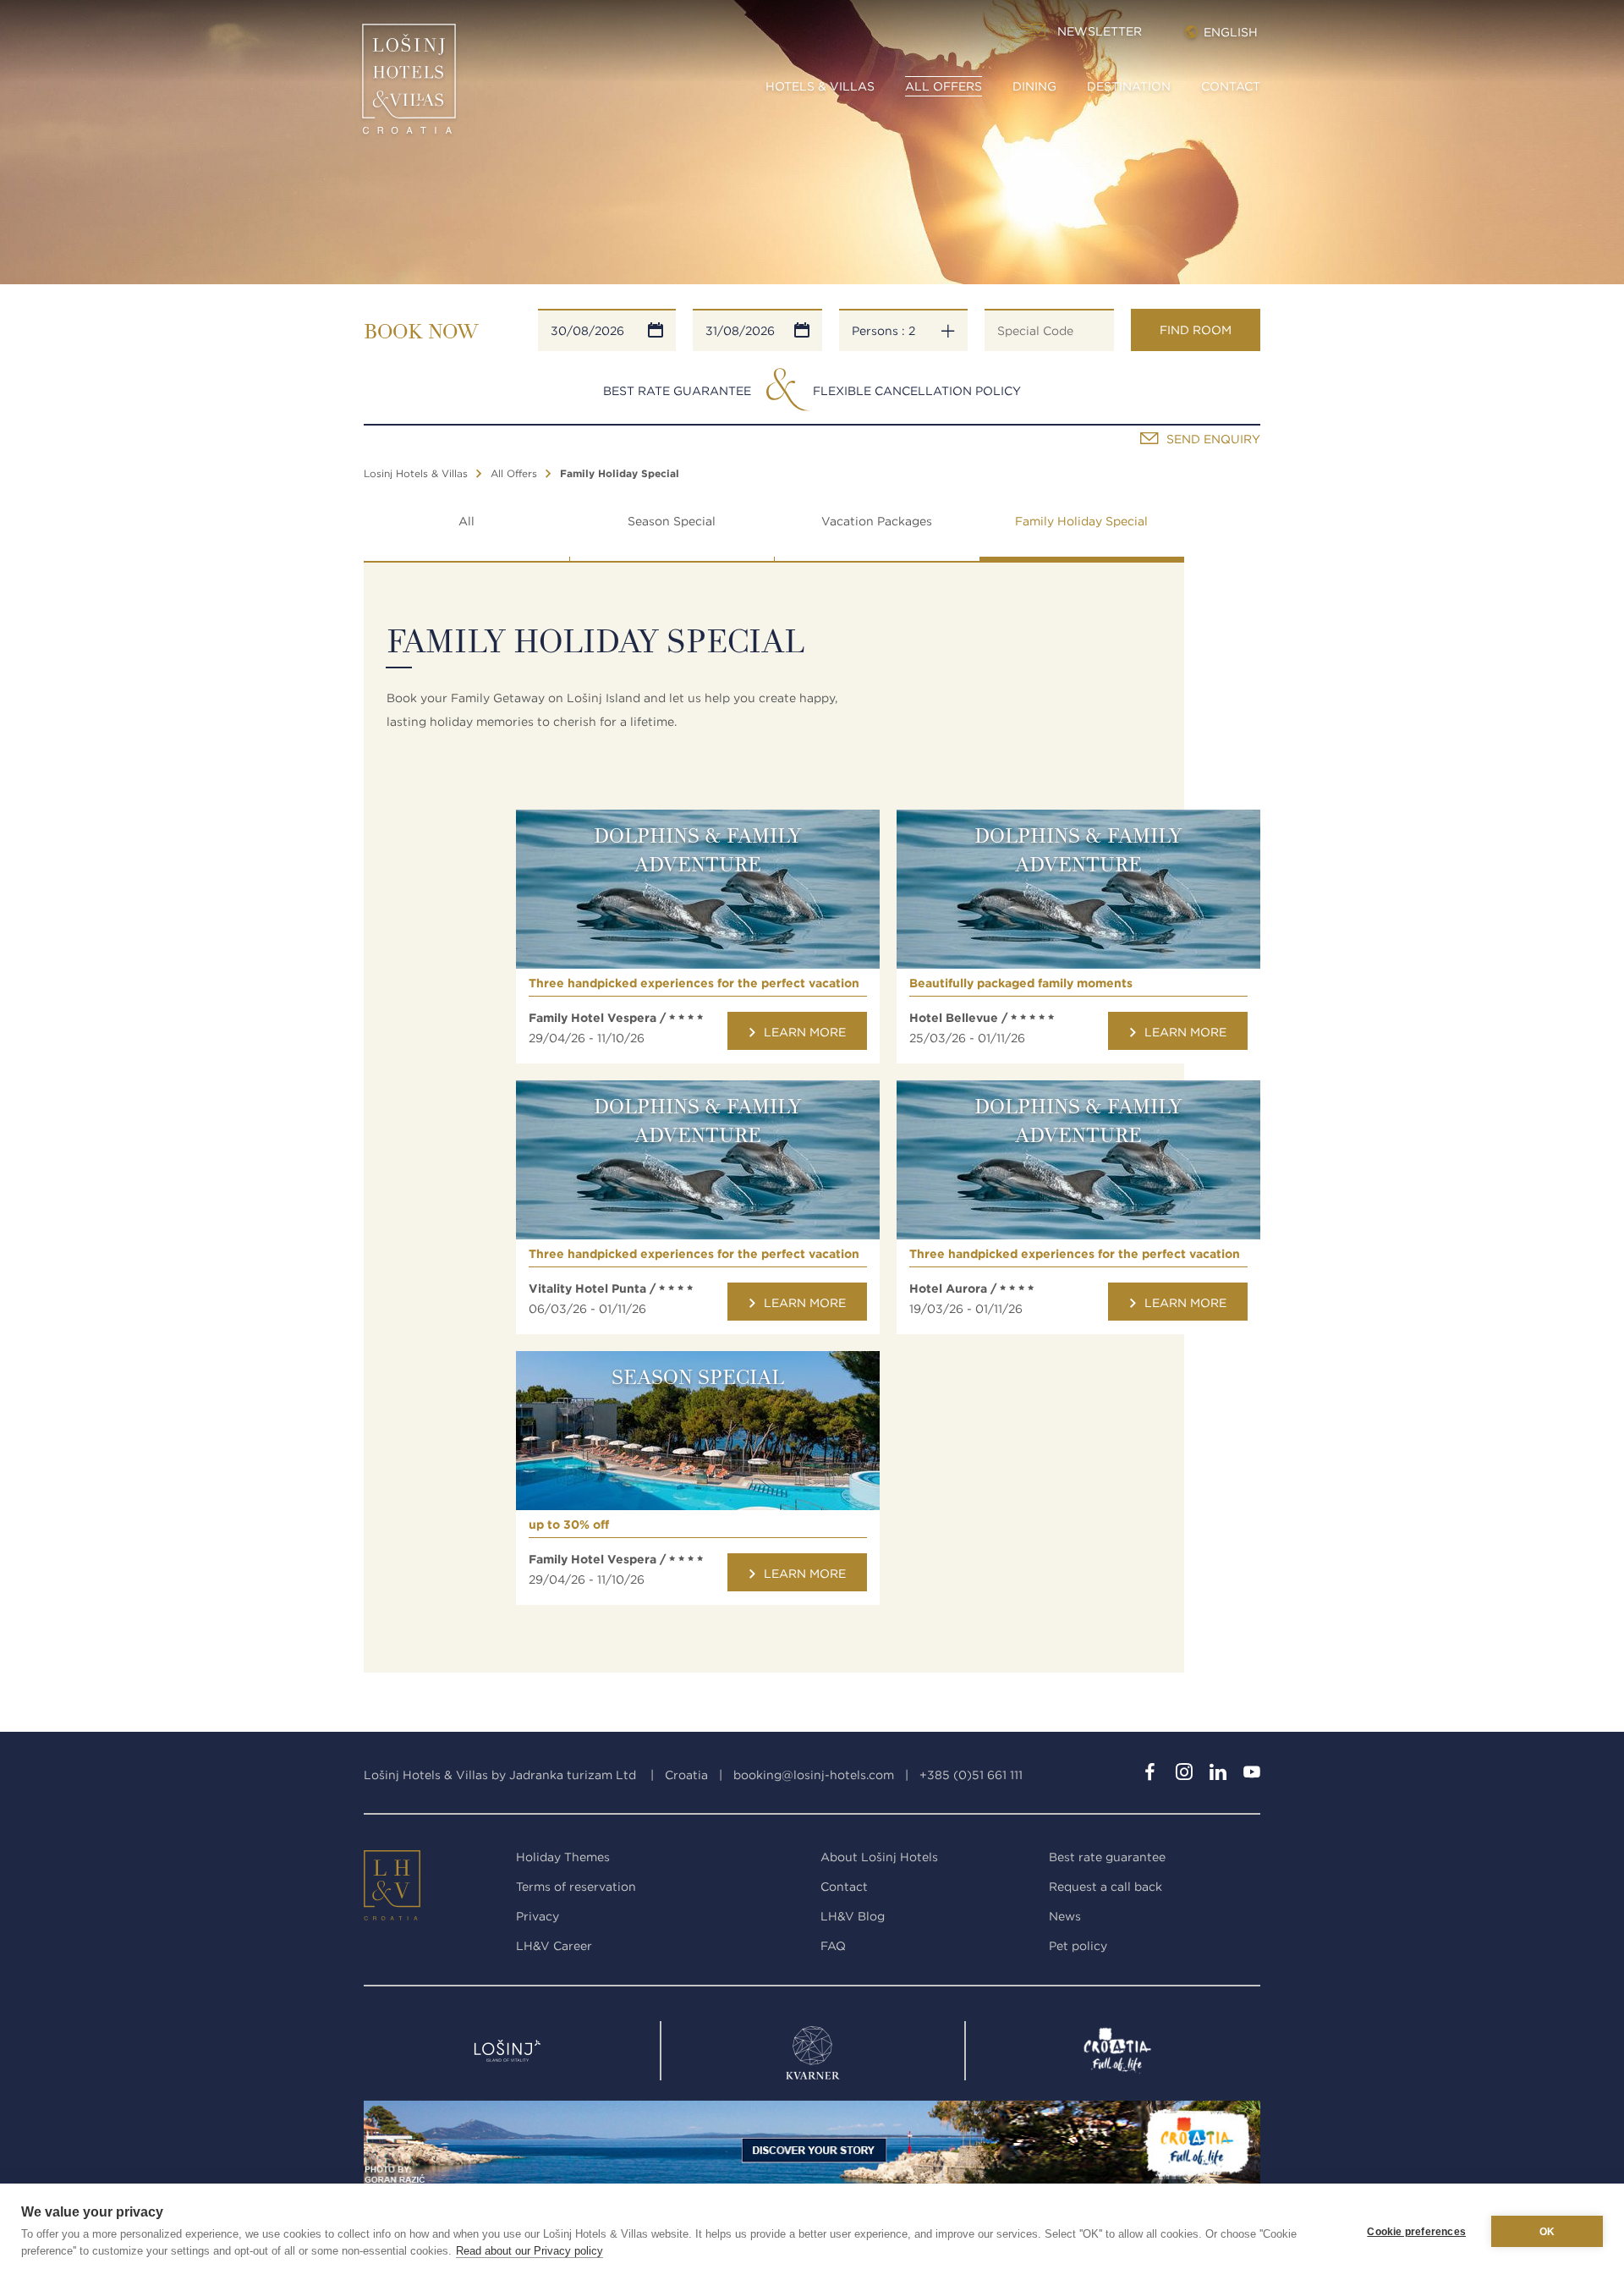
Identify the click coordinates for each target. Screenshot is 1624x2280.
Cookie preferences (1416, 2232)
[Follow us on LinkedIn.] (1218, 1775)
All (466, 521)
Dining (1034, 86)
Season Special (672, 521)
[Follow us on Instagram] (1184, 1775)
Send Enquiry (1213, 439)
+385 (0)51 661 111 (971, 1775)
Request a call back (1106, 1887)
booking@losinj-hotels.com (814, 1775)
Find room (1196, 330)
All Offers (944, 86)
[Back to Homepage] (409, 85)
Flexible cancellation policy (917, 391)
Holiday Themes (563, 1857)
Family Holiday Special (1081, 521)
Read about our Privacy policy (529, 2251)
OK (1547, 2232)
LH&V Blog (853, 1916)
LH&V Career (554, 1946)
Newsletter (1100, 31)
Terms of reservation (576, 1887)
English (1231, 32)
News (1065, 1916)
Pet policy (1078, 1946)
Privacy (538, 1916)
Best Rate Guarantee (677, 391)
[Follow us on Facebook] (1150, 1775)
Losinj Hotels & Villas (416, 473)
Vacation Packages (877, 521)
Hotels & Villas (820, 86)
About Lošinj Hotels (879, 1857)
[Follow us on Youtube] (1252, 1775)
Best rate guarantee (1107, 1857)
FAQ (833, 1946)
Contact (1231, 86)
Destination (1129, 86)
